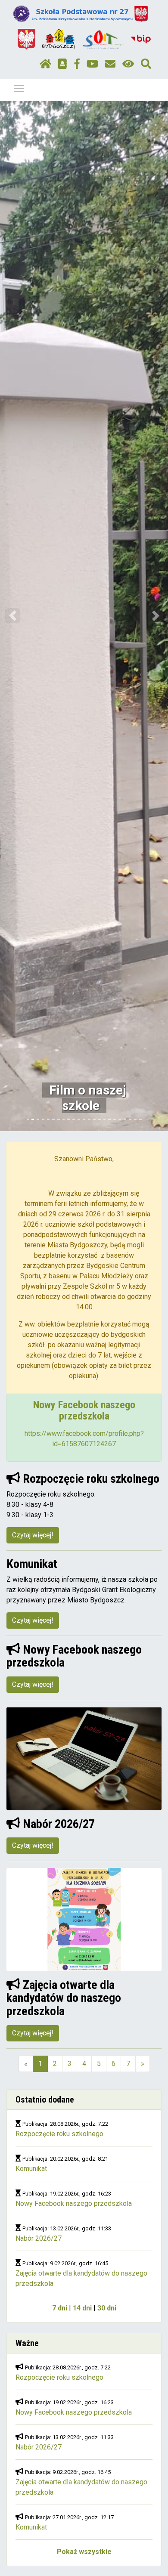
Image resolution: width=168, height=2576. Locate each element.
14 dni (82, 2308)
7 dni (60, 2308)
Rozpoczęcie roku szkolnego (59, 2134)
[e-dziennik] (63, 64)
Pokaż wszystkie (84, 2552)
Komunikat (31, 2169)
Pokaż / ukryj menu (19, 88)
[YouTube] (92, 64)
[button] (13, 616)
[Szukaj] (146, 64)
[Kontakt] (110, 64)
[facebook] (77, 64)
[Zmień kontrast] (128, 64)
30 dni (107, 2308)
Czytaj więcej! (33, 1535)
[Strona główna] (45, 64)
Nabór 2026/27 (39, 2238)
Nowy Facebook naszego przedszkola (74, 2203)
